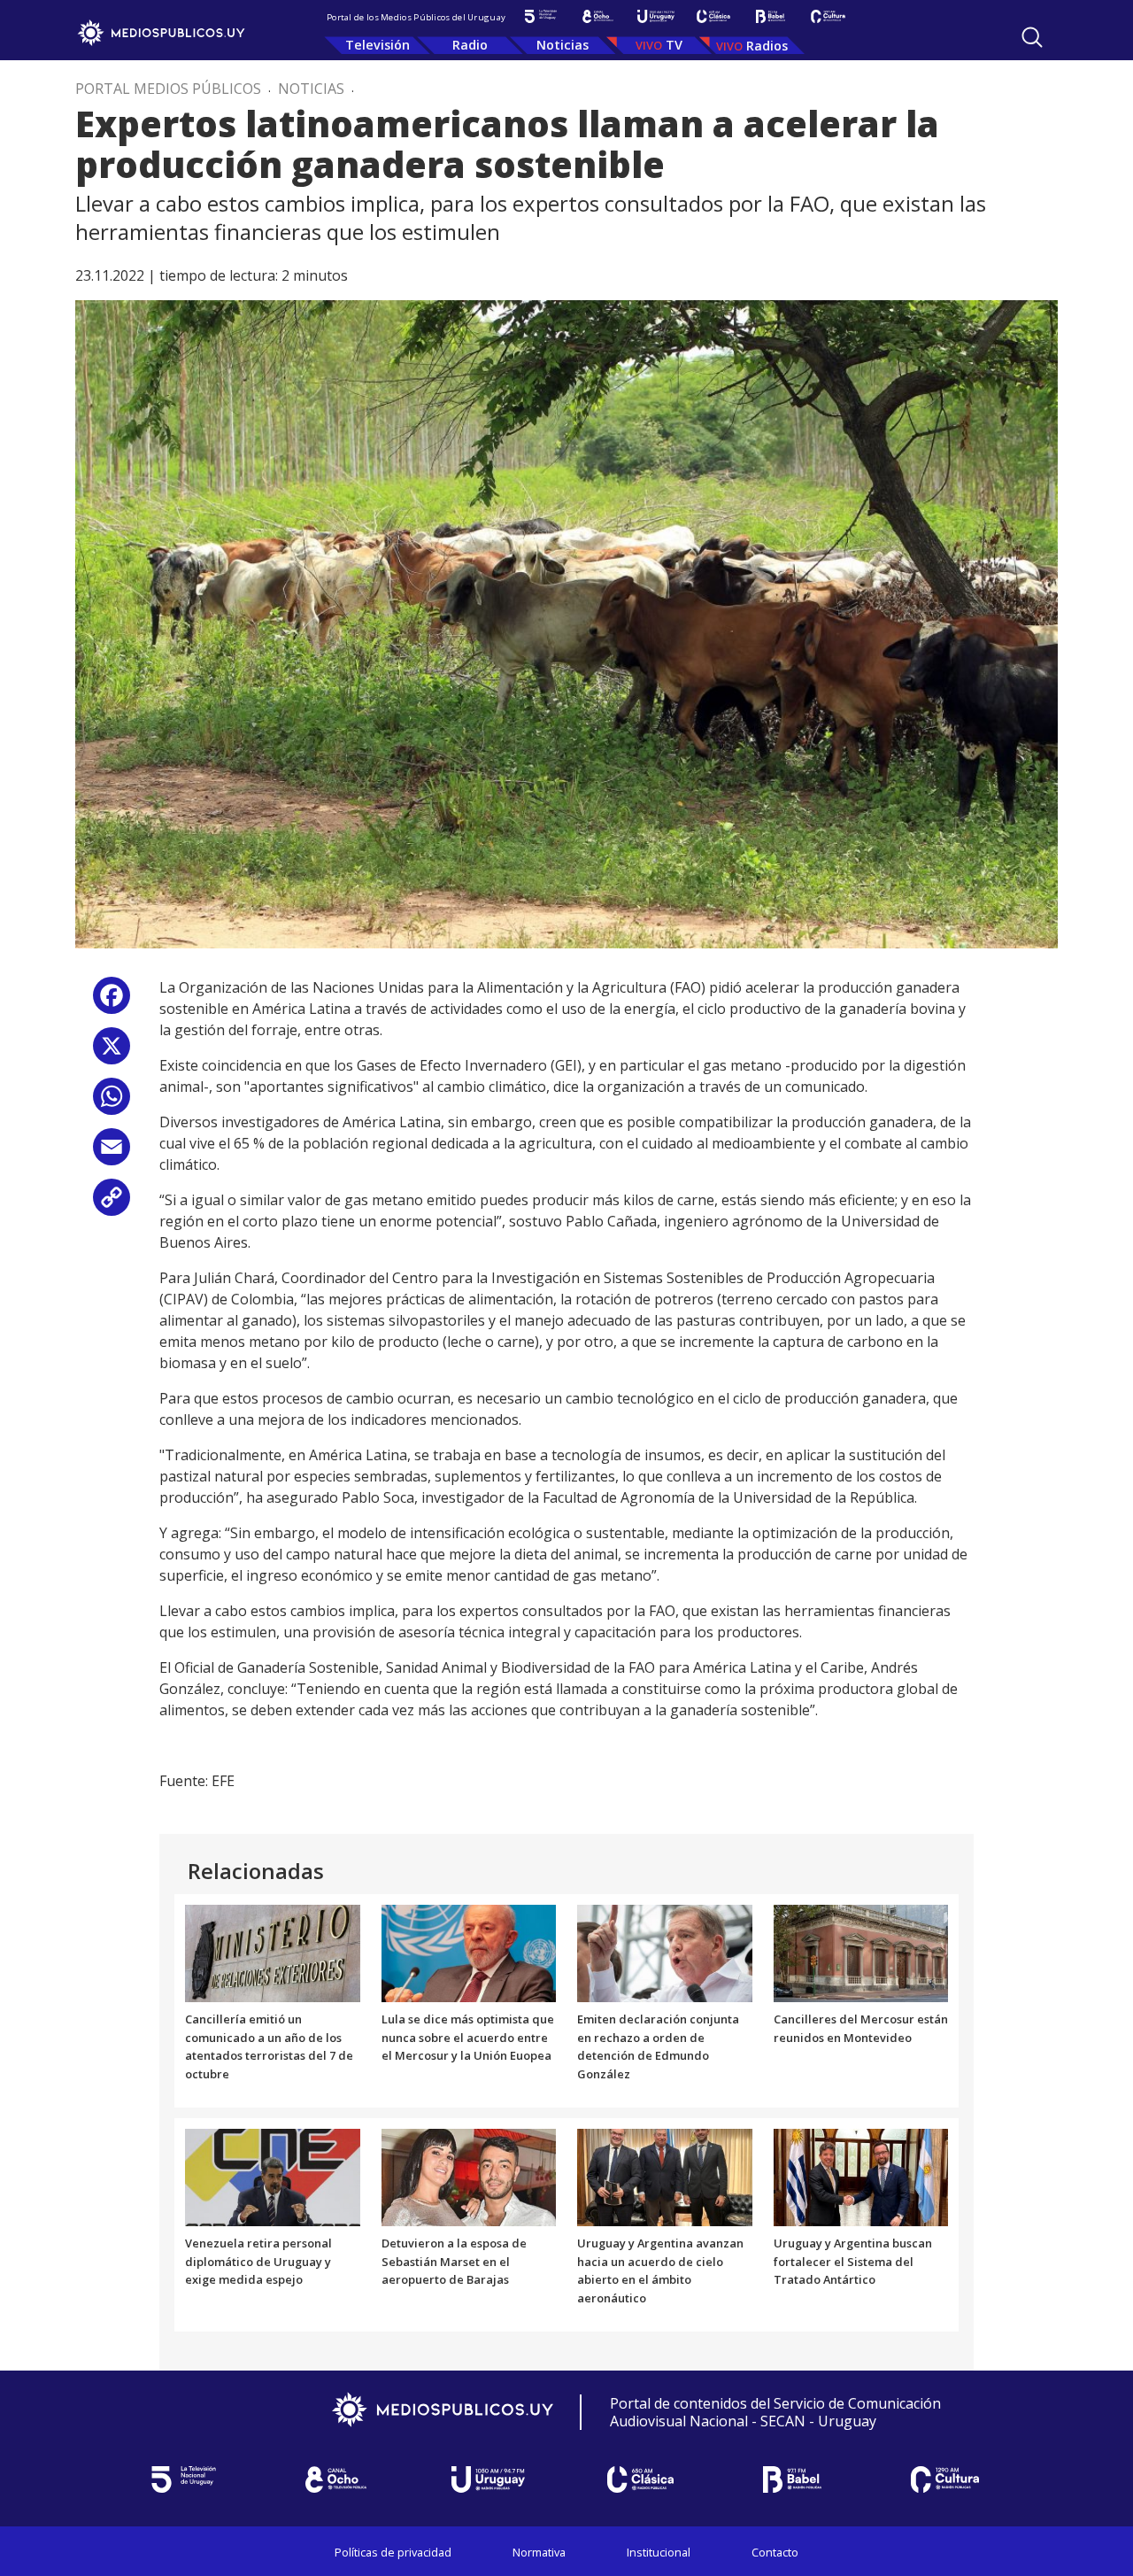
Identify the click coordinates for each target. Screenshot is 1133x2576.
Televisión (378, 45)
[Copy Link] (112, 1204)
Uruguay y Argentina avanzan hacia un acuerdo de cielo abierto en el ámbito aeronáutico (660, 2270)
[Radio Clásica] (713, 16)
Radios (767, 46)
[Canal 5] (540, 16)
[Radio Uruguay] (655, 16)
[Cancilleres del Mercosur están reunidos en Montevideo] (861, 1952)
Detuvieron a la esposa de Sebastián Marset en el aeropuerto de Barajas (454, 2262)
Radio (470, 45)
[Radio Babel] (771, 16)
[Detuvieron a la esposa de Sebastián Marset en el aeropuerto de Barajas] (469, 2176)
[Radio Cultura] (828, 16)
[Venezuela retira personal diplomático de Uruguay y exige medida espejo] (273, 2176)
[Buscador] (1032, 37)
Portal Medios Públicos (168, 89)
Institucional (659, 2552)
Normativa (539, 2552)
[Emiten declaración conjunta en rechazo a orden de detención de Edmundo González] (665, 1952)
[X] (112, 1052)
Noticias (563, 45)
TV (674, 45)
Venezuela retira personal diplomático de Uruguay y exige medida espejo (258, 2262)
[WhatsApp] (112, 1103)
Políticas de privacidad (393, 2552)
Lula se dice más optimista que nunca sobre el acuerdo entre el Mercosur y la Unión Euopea (468, 2038)
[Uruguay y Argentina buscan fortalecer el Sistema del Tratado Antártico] (861, 2176)
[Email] (112, 1153)
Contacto (775, 2552)
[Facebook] (112, 1002)
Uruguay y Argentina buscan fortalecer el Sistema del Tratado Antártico (853, 2262)
